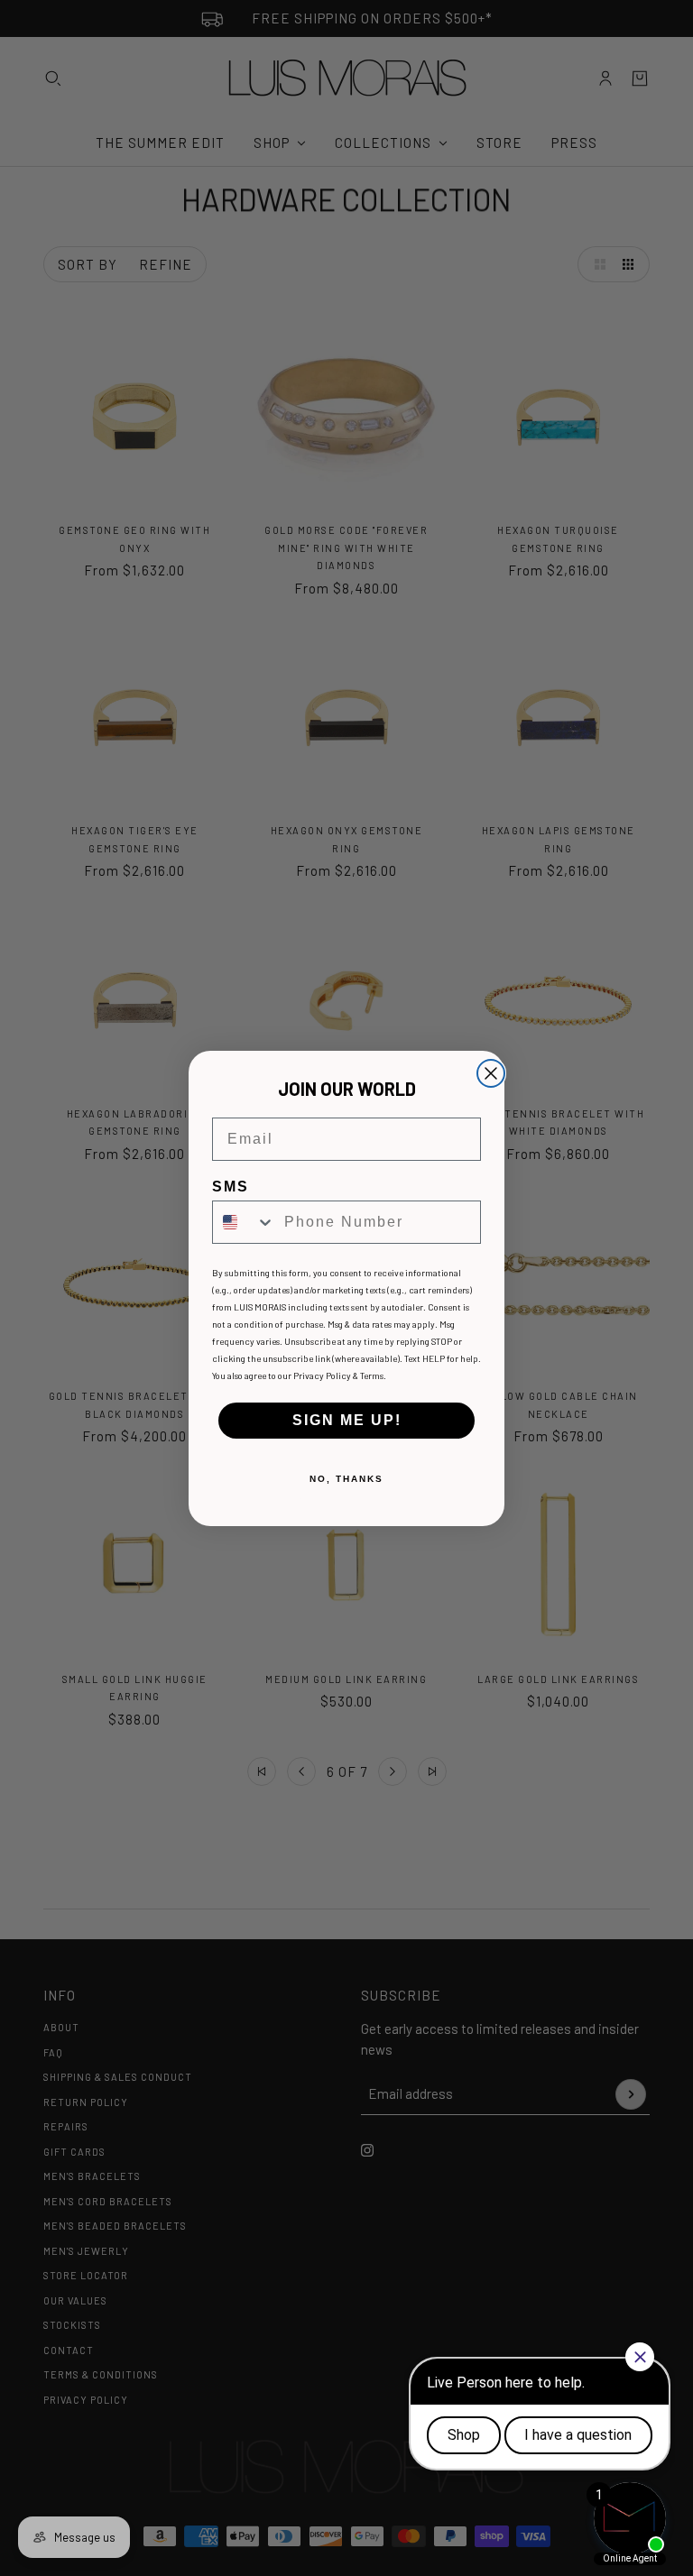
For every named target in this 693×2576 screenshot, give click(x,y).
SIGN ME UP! (347, 1420)
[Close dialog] (491, 1073)
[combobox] (244, 1222)
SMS (231, 1187)
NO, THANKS (346, 1479)
